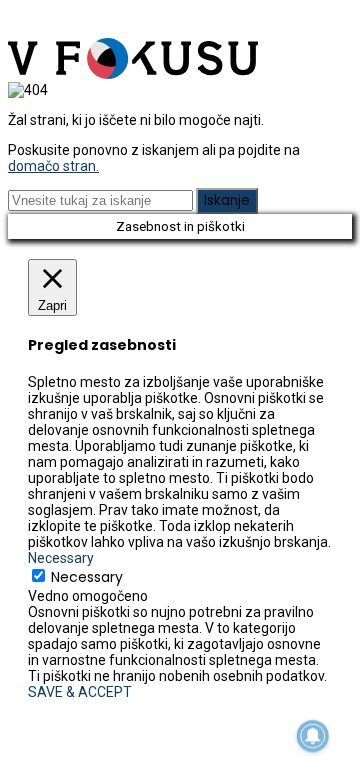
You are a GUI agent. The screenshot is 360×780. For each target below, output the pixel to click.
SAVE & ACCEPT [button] (80, 692)
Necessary (87, 577)
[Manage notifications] (313, 736)
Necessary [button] (61, 558)
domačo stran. (53, 166)
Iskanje (227, 200)
